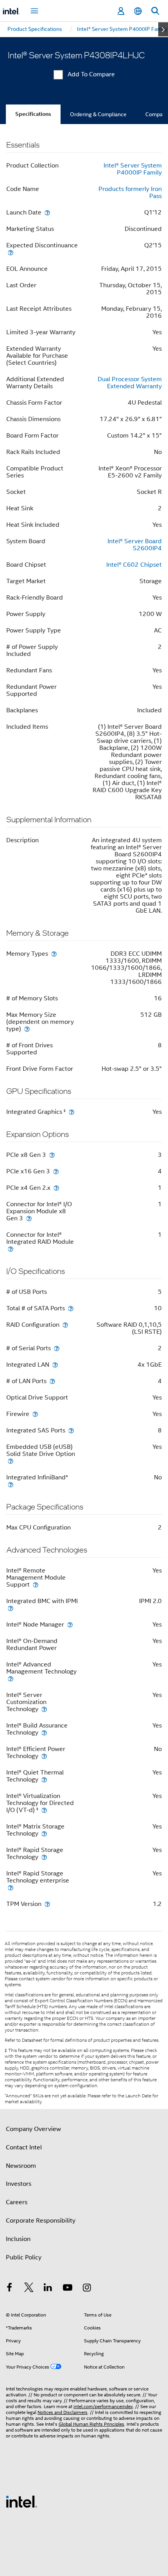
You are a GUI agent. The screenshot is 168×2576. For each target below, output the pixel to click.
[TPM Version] (47, 1904)
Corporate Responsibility (41, 2221)
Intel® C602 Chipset (134, 565)
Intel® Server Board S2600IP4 (135, 545)
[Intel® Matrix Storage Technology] (44, 1833)
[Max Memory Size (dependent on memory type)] (27, 1029)
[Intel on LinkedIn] (48, 2289)
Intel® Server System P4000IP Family (133, 169)
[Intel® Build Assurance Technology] (44, 1732)
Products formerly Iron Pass (130, 193)
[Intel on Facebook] (9, 2289)
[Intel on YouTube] (68, 2289)
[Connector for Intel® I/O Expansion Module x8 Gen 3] (29, 1218)
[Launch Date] (47, 212)
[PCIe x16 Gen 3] (56, 1171)
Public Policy (24, 2257)
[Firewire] (35, 1414)
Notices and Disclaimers (63, 2412)
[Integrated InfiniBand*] (11, 1484)
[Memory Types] (54, 954)
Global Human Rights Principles (91, 2424)
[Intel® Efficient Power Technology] (44, 1756)
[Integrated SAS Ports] (71, 1430)
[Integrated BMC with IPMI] (11, 1608)
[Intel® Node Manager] (70, 1624)
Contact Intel (24, 2147)
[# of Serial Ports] (57, 1348)
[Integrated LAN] (55, 1365)
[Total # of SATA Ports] (71, 1308)
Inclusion (18, 2239)
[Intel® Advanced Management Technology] (11, 1678)
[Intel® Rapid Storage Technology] (44, 1857)
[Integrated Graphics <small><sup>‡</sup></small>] (71, 1112)
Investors (19, 2184)
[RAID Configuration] (65, 1325)
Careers (17, 2202)
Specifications (33, 114)
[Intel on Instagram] (87, 2289)
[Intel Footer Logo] (21, 2501)
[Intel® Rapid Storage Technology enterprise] (11, 1887)
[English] (138, 11)
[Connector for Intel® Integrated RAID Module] (11, 1249)
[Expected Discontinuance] (11, 252)
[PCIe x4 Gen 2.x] (56, 1188)
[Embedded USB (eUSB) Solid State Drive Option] (11, 1461)
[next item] (163, 29)
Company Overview (33, 2129)
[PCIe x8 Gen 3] (52, 1155)
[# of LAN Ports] (52, 1381)
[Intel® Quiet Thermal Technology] (44, 1779)
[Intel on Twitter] (29, 2289)
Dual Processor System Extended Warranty (130, 383)
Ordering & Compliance (98, 114)
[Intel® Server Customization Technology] (44, 1709)
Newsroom (21, 2166)
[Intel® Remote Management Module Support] (36, 1584)
